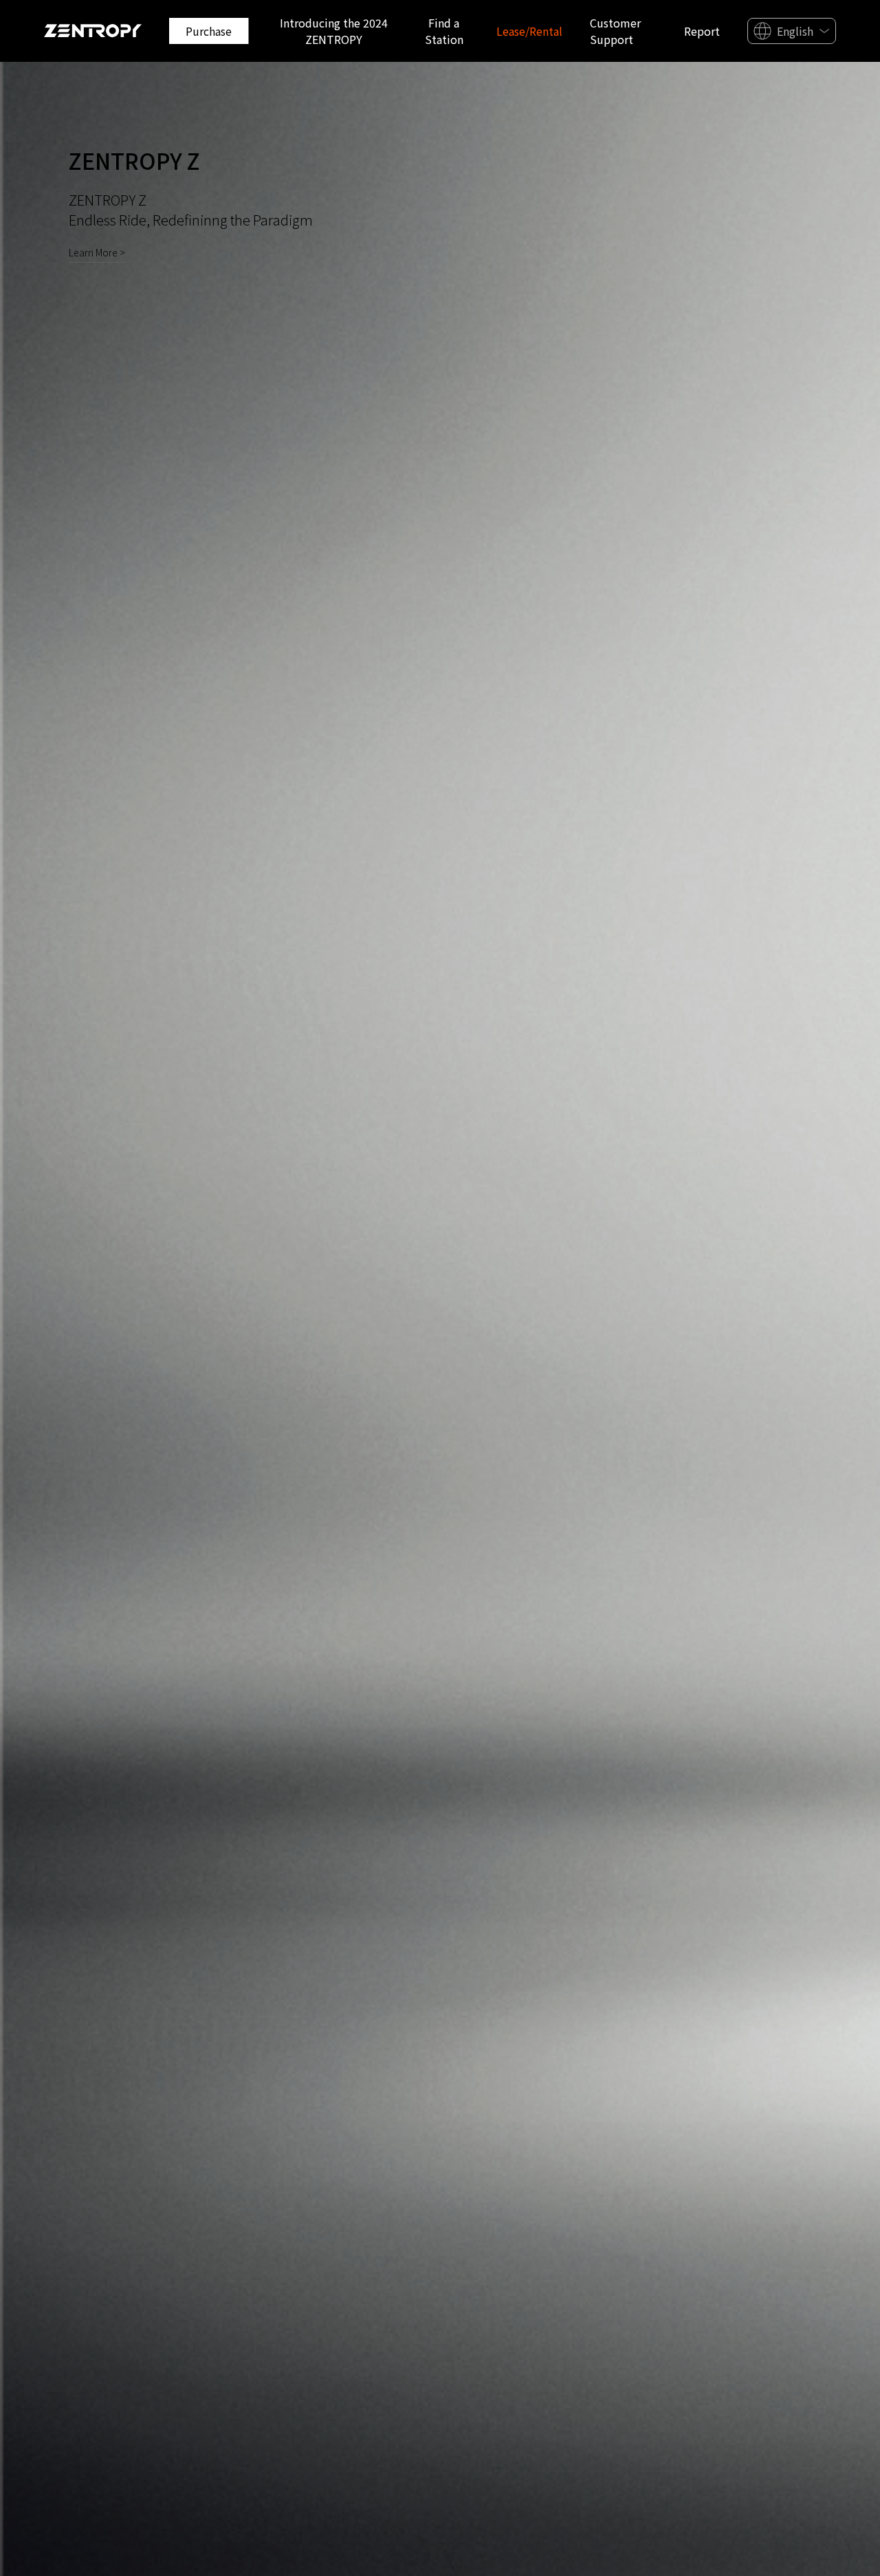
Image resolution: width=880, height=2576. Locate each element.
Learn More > (97, 252)
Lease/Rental (529, 31)
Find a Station (444, 31)
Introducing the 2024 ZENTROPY (334, 31)
